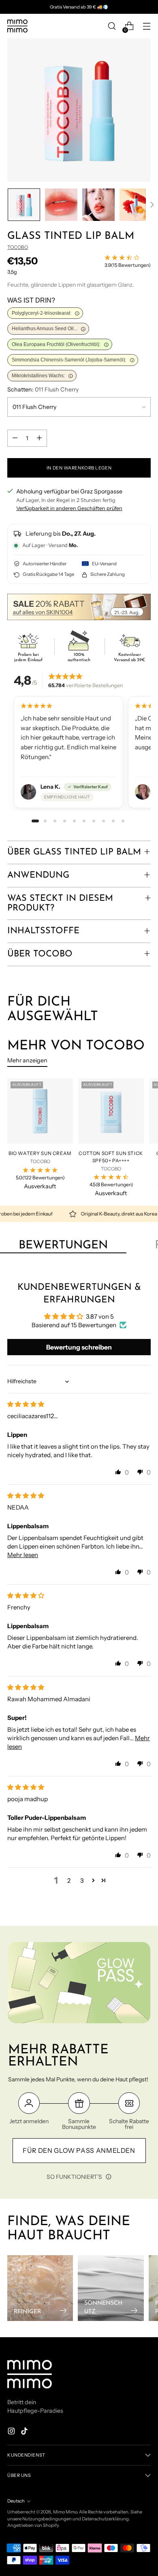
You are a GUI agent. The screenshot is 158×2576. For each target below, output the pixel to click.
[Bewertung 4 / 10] (64, 821)
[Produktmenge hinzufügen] (39, 438)
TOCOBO (18, 247)
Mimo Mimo (65, 2512)
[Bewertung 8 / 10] (103, 821)
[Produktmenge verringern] (15, 438)
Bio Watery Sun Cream (40, 1153)
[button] (118, 1472)
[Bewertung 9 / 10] (113, 821)
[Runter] (152, 205)
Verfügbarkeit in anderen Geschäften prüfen (69, 508)
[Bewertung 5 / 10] (74, 821)
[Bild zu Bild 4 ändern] (136, 205)
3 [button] (82, 1881)
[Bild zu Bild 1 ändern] (24, 205)
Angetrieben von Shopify (33, 2525)
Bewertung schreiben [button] (79, 1347)
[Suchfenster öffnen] (112, 26)
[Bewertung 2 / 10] (45, 821)
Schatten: (43, 389)
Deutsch (16, 2501)
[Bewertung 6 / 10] (84, 821)
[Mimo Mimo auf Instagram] (12, 2432)
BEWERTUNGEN (63, 1246)
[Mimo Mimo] (17, 26)
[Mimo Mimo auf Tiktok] (25, 2432)
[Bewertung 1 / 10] (35, 821)
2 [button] (69, 1881)
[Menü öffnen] (146, 26)
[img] (26, 1404)
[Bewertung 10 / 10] (123, 821)
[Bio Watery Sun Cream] (40, 1111)
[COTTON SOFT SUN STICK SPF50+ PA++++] (111, 1111)
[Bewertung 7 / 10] (94, 821)
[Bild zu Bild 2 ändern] (61, 205)
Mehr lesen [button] (23, 1555)
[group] (79, 753)
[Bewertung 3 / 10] (55, 821)
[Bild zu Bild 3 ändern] (98, 205)
